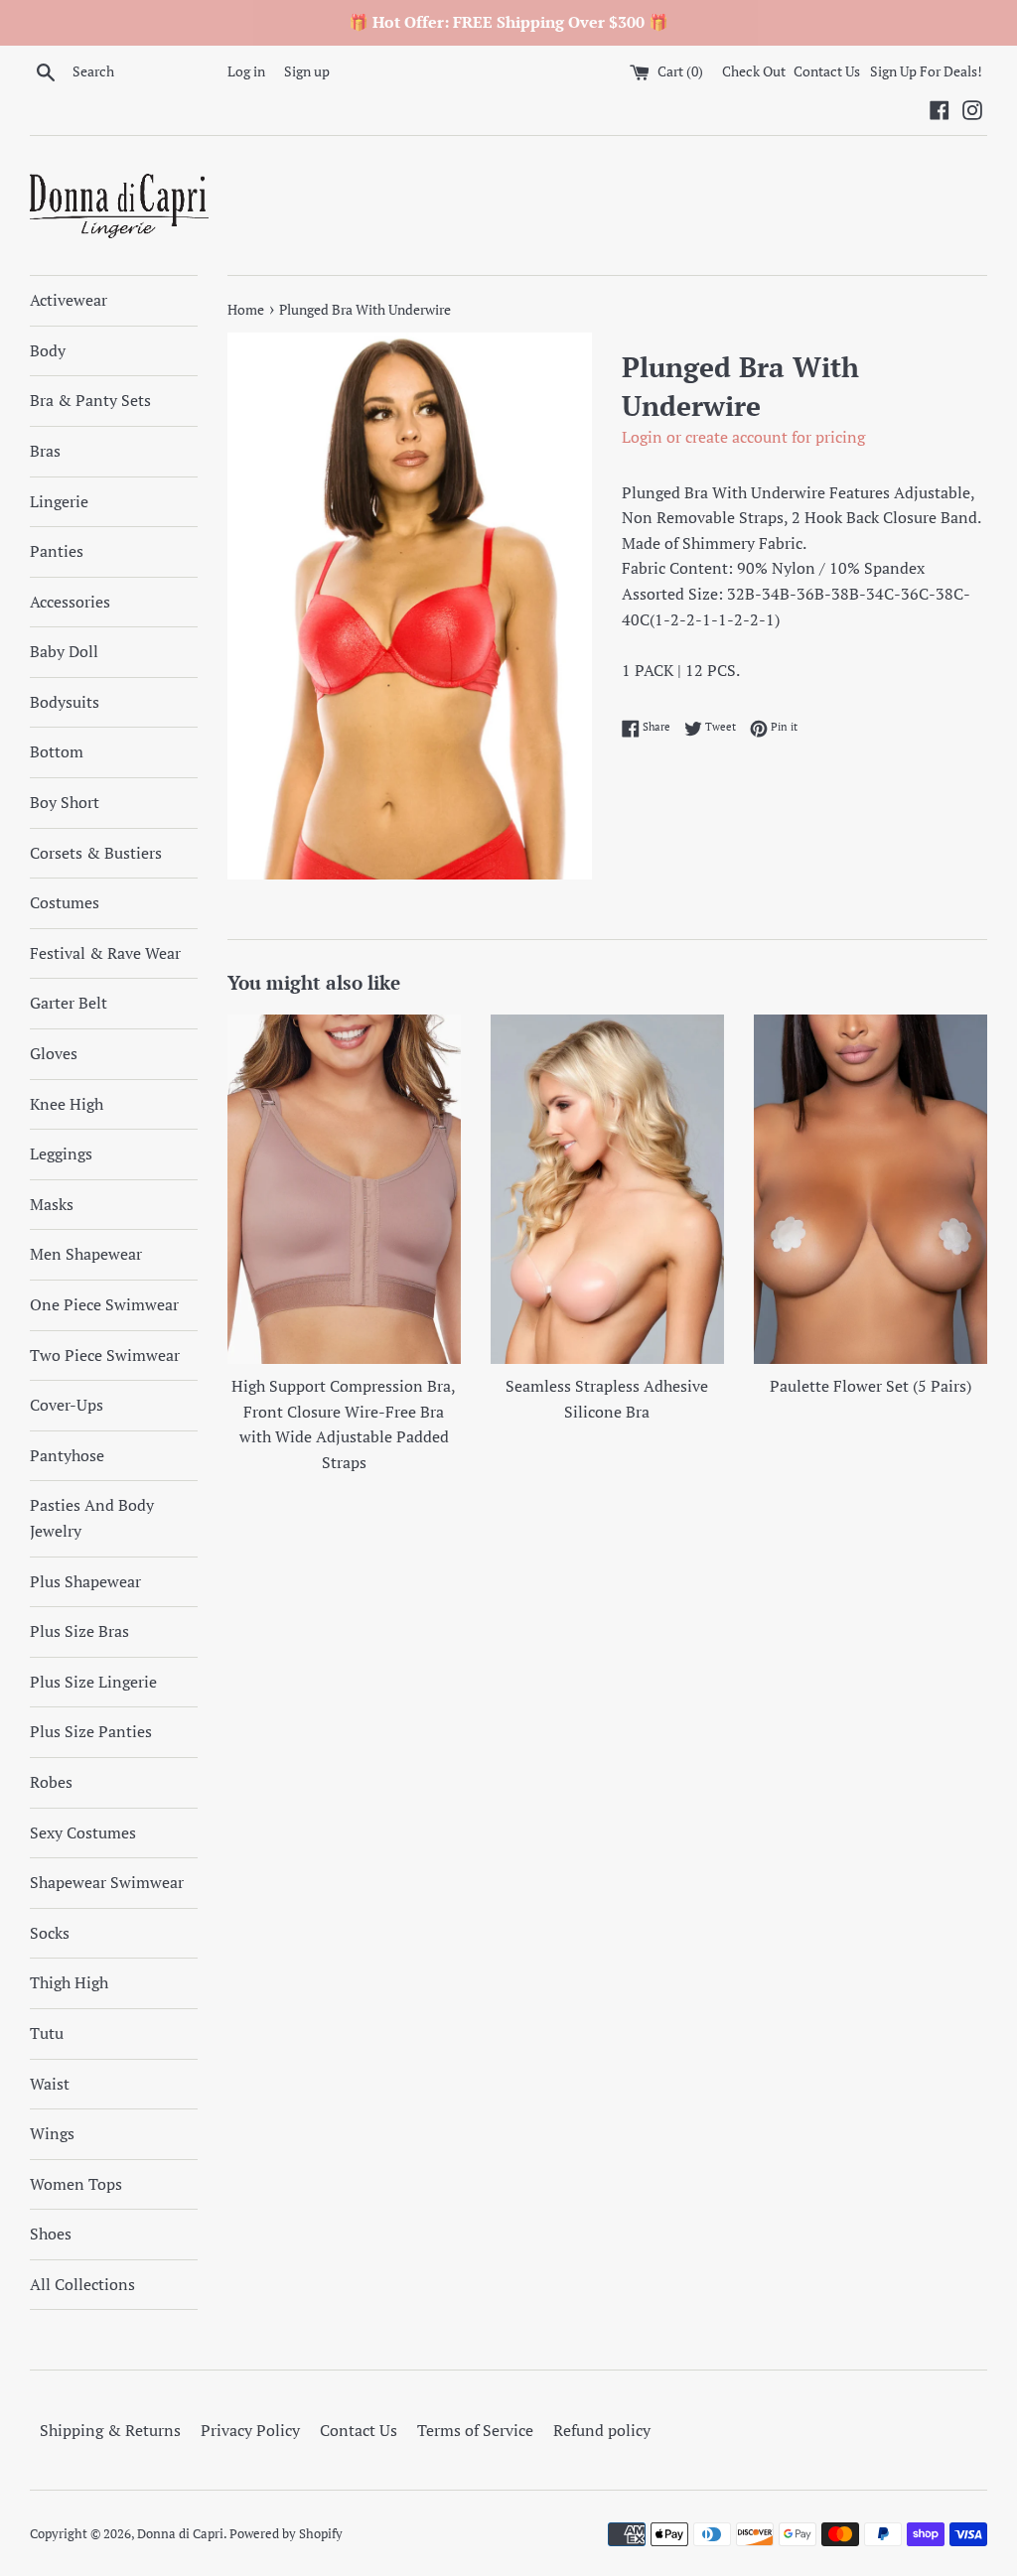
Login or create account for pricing (743, 437)
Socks (50, 1933)
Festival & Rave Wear (105, 953)
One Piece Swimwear (104, 1304)
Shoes (51, 2234)
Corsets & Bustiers (96, 853)
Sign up (307, 71)
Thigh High (69, 1982)
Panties (57, 551)
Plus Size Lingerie (93, 1682)
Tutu (47, 2033)
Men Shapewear (86, 1254)
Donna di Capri (180, 2534)
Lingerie (59, 501)
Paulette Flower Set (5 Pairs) (871, 1386)
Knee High (67, 1104)
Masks (52, 1204)
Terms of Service (475, 2430)
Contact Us (827, 71)
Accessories (70, 602)
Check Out (755, 71)
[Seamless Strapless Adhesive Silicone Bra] (607, 1190)
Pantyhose (67, 1455)
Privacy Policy (250, 2430)
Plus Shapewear (85, 1581)
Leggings (61, 1153)
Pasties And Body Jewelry (92, 1518)
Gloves (54, 1053)
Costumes (65, 902)
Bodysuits (65, 702)
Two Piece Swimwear (105, 1355)
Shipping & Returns (110, 2430)
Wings (52, 2133)
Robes (51, 1782)
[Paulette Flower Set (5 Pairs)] (871, 1190)
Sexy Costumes (83, 1832)
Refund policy (602, 2430)
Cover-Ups (67, 1405)
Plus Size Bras (79, 1631)
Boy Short (65, 802)
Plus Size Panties (91, 1731)
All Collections (82, 2284)
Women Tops (76, 2184)
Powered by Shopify (286, 2534)
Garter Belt (69, 1003)
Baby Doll (64, 651)
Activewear (69, 300)
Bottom (57, 751)
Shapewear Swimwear (107, 1882)
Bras (45, 451)
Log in (246, 71)
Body (48, 350)
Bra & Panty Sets (90, 400)
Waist (50, 2084)
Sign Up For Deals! (926, 71)
